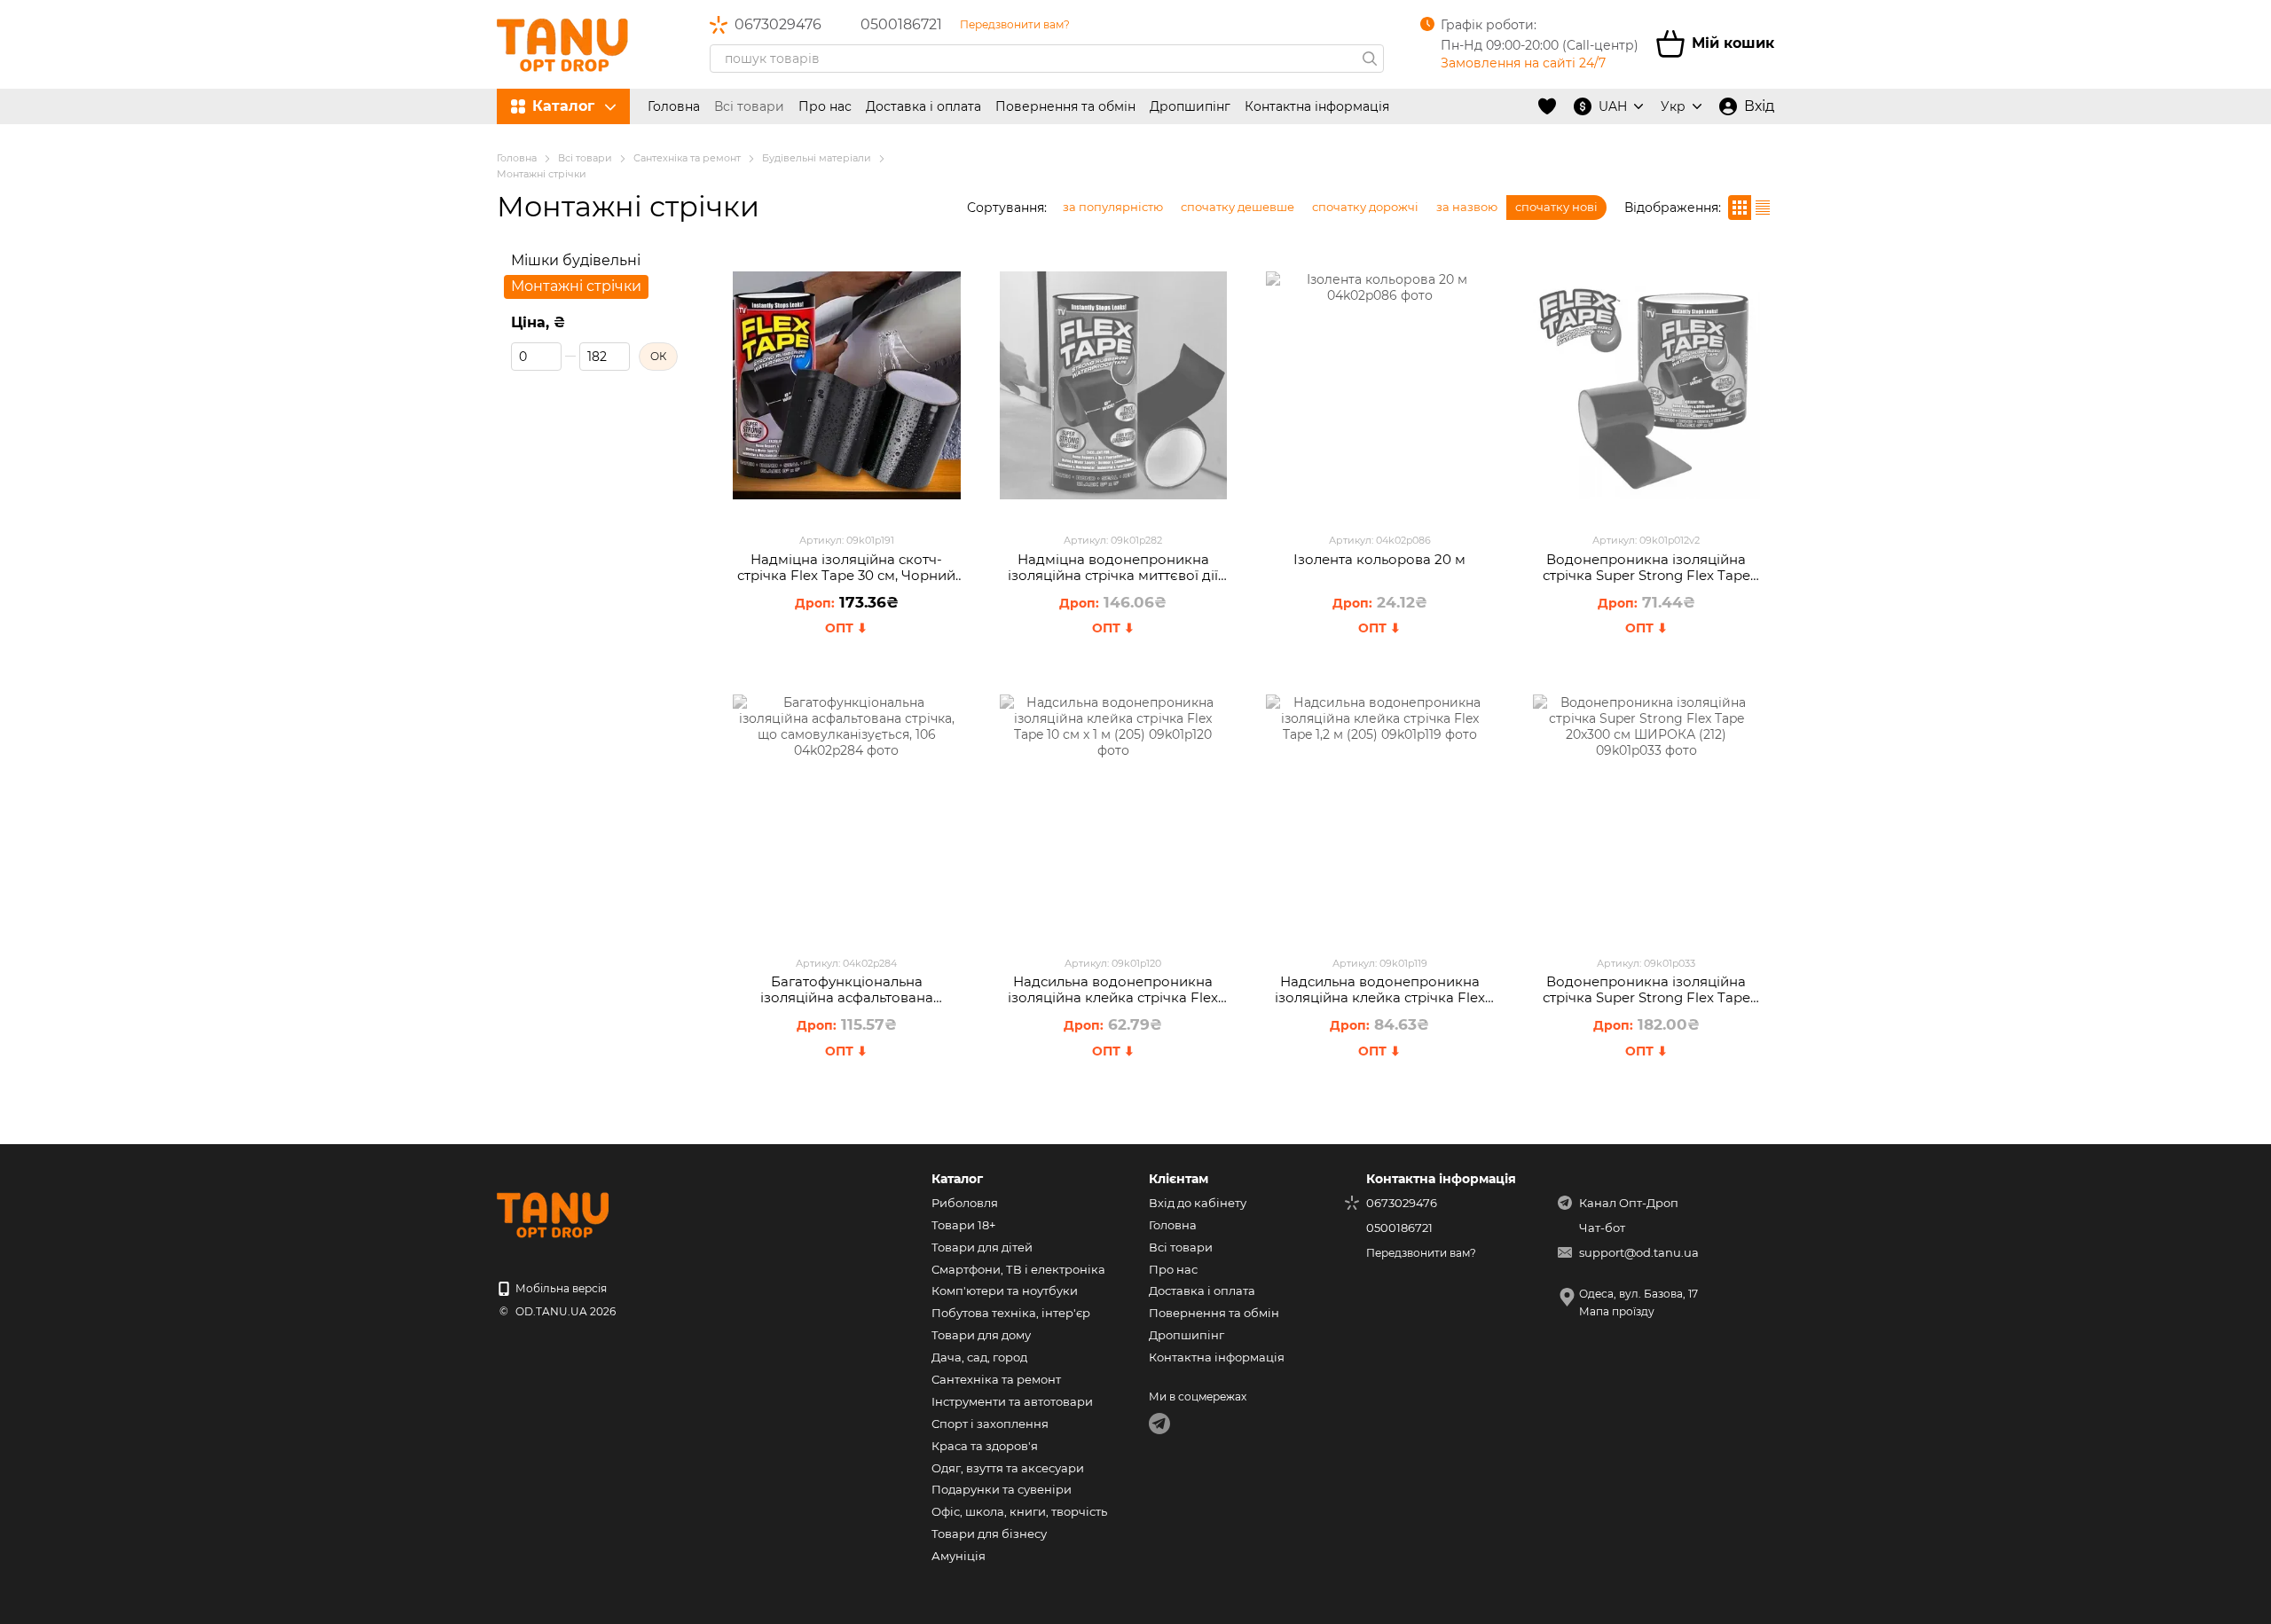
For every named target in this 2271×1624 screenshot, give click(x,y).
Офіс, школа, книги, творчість (1019, 1511)
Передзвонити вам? (1015, 24)
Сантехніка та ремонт (996, 1379)
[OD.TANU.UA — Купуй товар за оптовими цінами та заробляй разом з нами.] (585, 1214)
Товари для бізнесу (989, 1534)
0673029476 (778, 25)
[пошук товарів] (1370, 59)
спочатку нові (1556, 207)
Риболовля (965, 1203)
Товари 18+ (963, 1225)
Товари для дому (981, 1335)
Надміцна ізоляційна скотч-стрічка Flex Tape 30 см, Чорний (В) (846, 575)
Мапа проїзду (1617, 1311)
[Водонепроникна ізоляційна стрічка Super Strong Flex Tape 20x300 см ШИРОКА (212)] (1647, 808)
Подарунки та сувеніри (1002, 1489)
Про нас (825, 106)
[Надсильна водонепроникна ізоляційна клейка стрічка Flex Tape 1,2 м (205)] (1380, 808)
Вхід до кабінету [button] (1198, 1203)
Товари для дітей (982, 1247)
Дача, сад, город (979, 1357)
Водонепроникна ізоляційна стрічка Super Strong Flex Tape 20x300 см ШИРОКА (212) (1646, 997)
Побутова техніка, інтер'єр (1011, 1313)
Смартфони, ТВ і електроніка (1018, 1269)
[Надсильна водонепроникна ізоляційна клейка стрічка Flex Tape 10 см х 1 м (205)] (1114, 808)
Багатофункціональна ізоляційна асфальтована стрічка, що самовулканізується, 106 (846, 1005)
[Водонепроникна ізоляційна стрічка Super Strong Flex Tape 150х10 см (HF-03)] (1647, 385)
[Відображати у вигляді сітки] (1740, 207)
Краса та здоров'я (985, 1446)
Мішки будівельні (576, 260)
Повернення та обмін (1065, 106)
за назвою (1467, 207)
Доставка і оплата (923, 106)
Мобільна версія (560, 1288)
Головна (674, 106)
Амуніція (959, 1556)
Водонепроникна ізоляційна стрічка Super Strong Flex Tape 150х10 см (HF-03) (1646, 575)
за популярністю (1113, 207)
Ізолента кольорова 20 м (1379, 559)
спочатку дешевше (1238, 207)
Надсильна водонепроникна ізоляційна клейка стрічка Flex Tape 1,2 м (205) (1380, 997)
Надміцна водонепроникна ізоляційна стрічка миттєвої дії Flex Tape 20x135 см (1113, 575)
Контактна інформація (1317, 106)
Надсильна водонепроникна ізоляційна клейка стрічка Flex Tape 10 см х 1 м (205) (1113, 997)
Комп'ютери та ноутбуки (1005, 1291)
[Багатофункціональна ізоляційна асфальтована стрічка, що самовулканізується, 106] (847, 808)
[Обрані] (1547, 106)
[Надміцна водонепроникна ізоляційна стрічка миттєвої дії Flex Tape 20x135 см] (1114, 385)
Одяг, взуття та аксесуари (1008, 1468)
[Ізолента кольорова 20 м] (1380, 385)
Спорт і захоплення (990, 1424)
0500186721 (901, 25)
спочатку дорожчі (1365, 207)
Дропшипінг (1190, 106)
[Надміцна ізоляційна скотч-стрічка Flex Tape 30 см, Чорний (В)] (847, 385)
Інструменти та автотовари (1012, 1401)
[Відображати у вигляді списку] (1763, 207)
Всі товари (749, 106)
